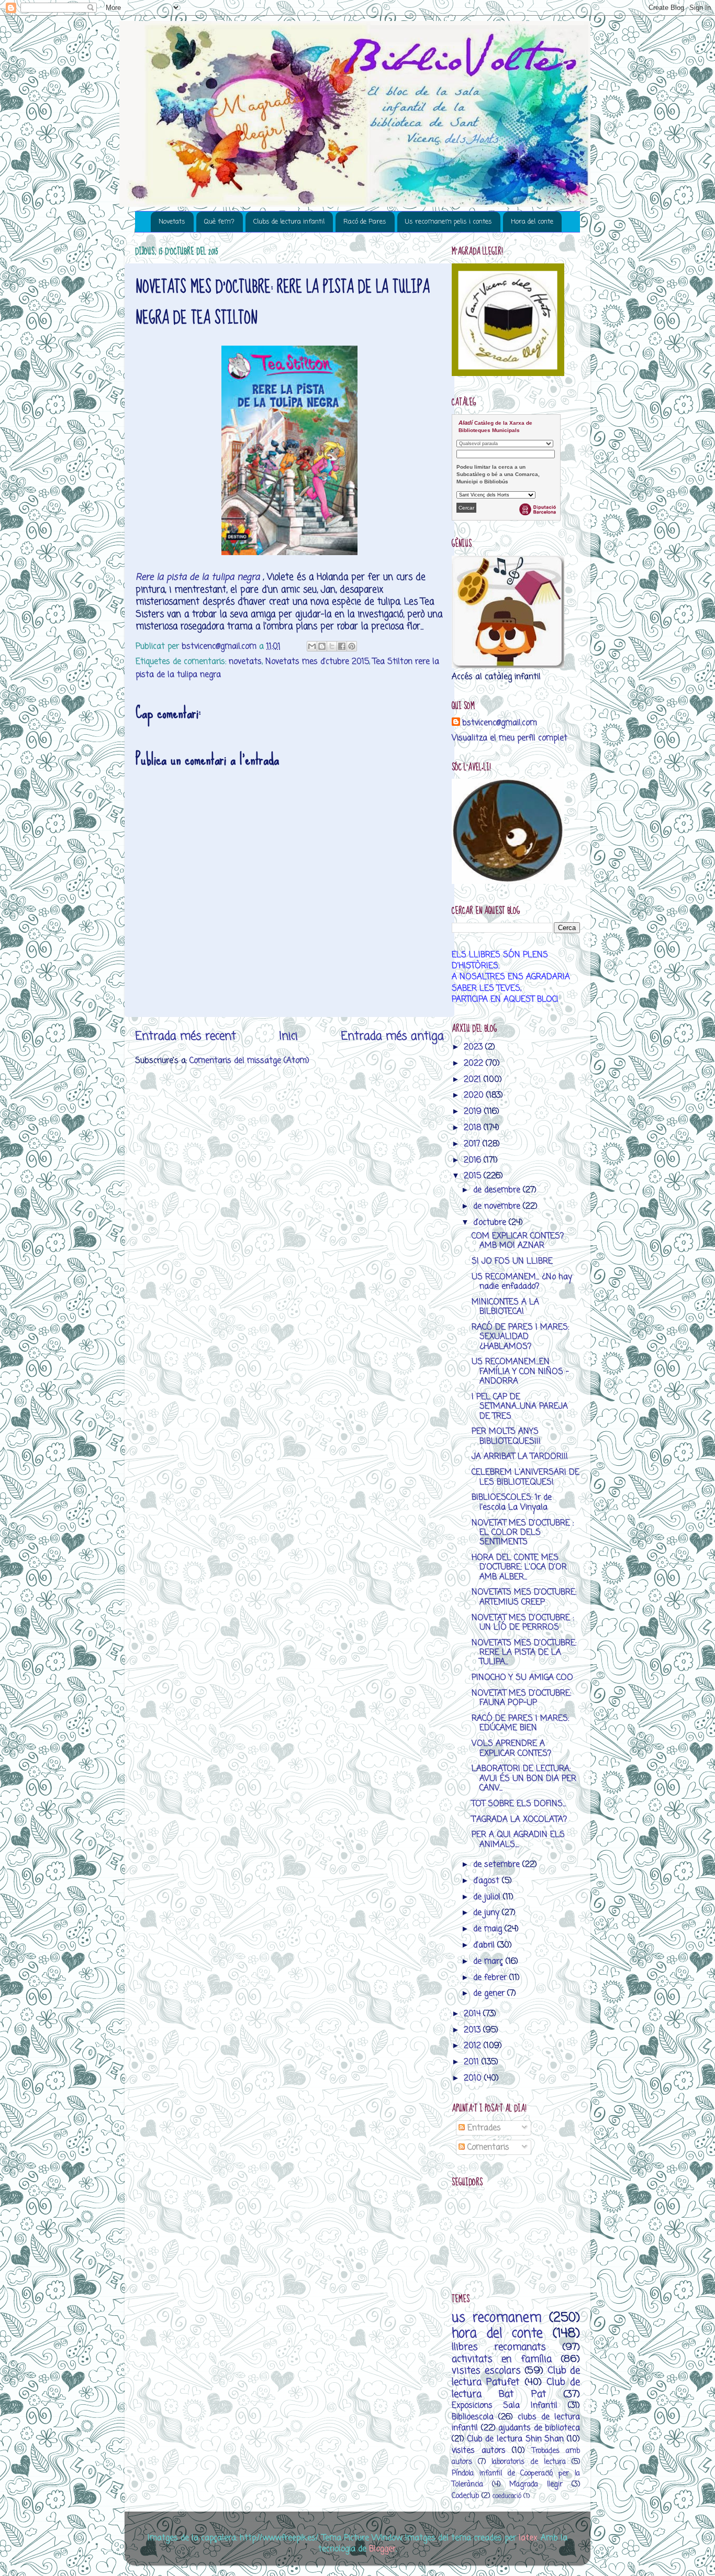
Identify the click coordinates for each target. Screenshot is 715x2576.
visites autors (479, 2451)
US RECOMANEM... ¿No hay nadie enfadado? (522, 1282)
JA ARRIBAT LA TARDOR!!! (520, 1457)
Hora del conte (532, 222)
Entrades (483, 2128)
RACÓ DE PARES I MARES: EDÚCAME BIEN (520, 1723)
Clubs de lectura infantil (289, 222)
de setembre (498, 1865)
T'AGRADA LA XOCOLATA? (519, 1820)
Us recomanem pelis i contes (449, 222)
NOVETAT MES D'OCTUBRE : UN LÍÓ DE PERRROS (523, 1623)
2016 (474, 1160)
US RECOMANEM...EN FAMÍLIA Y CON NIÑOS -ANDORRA (520, 1372)
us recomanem (497, 2318)
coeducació (507, 2496)
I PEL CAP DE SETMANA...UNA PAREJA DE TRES (520, 1407)
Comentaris (487, 2147)
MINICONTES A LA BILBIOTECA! (505, 1307)
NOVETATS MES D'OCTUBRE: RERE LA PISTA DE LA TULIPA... (524, 1653)
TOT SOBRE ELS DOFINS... (519, 1804)
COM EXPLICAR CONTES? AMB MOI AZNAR (518, 1241)
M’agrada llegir (536, 2485)
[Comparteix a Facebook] (342, 646)
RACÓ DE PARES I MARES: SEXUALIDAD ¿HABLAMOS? (520, 1337)
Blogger (382, 2549)
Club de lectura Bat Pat (516, 2388)
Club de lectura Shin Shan (516, 2439)
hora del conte (497, 2334)
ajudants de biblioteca (539, 2428)
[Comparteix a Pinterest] (352, 646)
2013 (473, 2030)
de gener (490, 1993)
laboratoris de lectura (528, 2462)
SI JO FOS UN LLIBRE (512, 1261)
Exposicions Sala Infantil (505, 2406)
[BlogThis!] (322, 646)
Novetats (172, 222)
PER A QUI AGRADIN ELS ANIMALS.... (518, 1839)
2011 (473, 2062)
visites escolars (486, 2371)
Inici (288, 1036)
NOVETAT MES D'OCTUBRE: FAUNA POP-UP (521, 1698)
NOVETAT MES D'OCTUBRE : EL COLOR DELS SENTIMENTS (523, 1533)
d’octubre (491, 1223)
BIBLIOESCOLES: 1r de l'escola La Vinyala (512, 1502)
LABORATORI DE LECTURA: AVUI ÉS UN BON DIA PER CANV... (524, 1778)
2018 (474, 1128)
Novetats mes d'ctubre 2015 (317, 662)
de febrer (491, 1978)
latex (528, 2538)
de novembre (498, 1206)
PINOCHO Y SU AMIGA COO (522, 1678)
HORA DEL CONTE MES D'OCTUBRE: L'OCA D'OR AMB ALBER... (519, 1567)
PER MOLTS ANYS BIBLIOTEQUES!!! (506, 1436)
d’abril (485, 1945)
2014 (473, 2014)
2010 (474, 2078)
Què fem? (219, 222)
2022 (475, 1063)
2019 (474, 1112)
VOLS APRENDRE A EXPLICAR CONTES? (511, 1748)
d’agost (488, 1881)
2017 (473, 1144)
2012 (474, 2046)
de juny (488, 1913)
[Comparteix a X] (332, 646)
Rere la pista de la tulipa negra (198, 577)
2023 (474, 1047)
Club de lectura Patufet (516, 2376)
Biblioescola (473, 2417)
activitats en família (502, 2359)
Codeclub (465, 2496)
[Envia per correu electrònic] (312, 646)
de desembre (498, 1190)
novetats (245, 662)
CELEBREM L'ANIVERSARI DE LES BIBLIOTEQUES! (526, 1477)
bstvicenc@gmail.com (500, 723)
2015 (474, 1176)
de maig (489, 1929)
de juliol (488, 1897)
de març (489, 1961)
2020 (475, 1095)
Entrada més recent (186, 1036)
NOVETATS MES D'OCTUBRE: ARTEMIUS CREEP (524, 1597)
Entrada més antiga (392, 1036)
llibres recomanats (499, 2347)
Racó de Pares (365, 222)
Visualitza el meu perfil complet (510, 738)
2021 (474, 1080)
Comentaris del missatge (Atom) (249, 1061)
